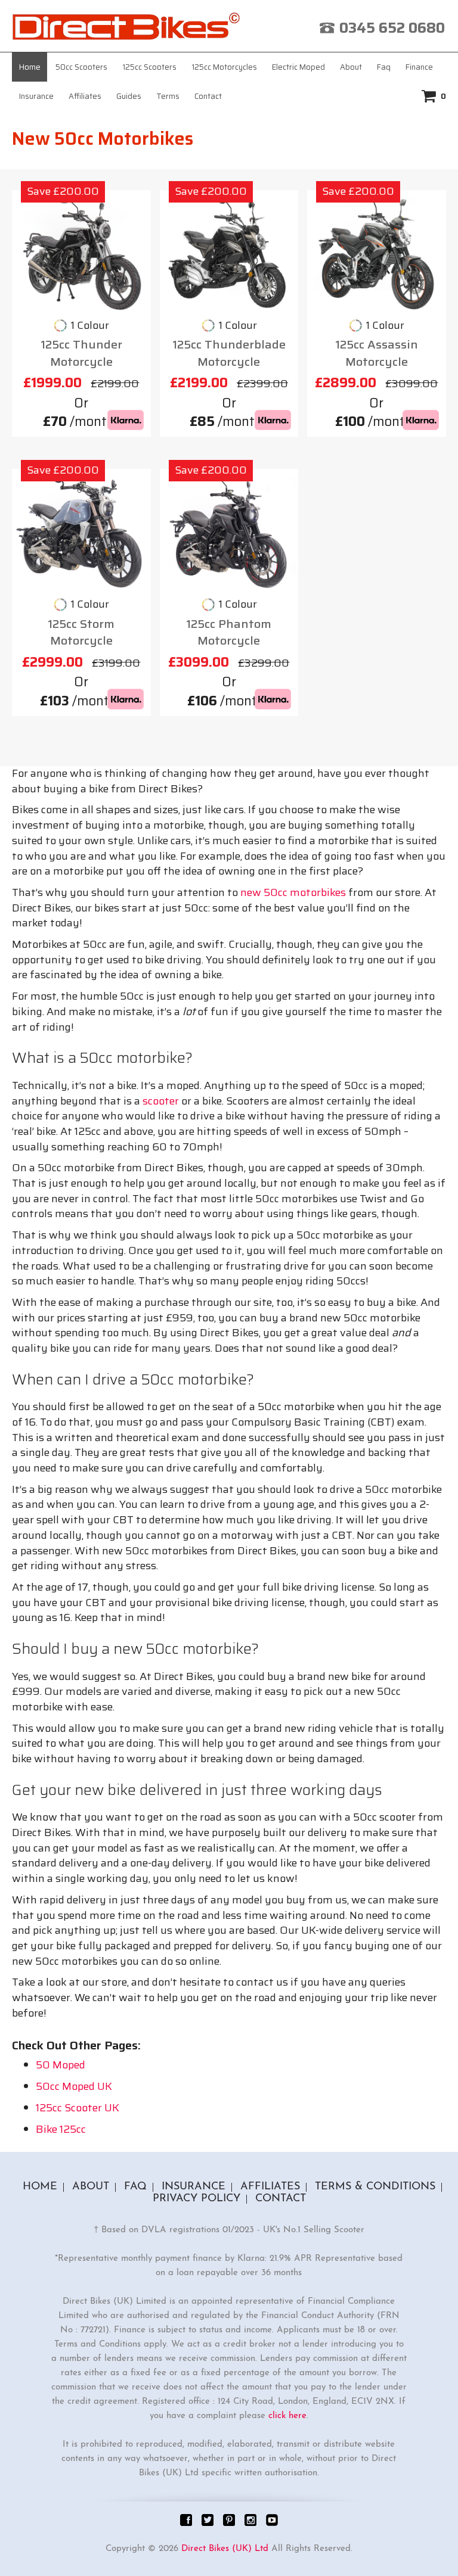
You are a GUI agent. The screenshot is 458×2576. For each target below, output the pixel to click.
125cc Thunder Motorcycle (81, 353)
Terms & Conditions (375, 2187)
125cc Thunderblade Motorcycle (229, 353)
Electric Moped (298, 67)
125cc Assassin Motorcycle (377, 353)
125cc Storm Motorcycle (81, 632)
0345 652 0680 (392, 28)
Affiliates (85, 96)
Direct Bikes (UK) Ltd (225, 2549)
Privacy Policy (196, 2199)
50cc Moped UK (74, 2086)
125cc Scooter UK (78, 2108)
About (351, 67)
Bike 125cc (61, 2129)
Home (30, 67)
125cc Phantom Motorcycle (229, 632)
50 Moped (61, 2065)
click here (287, 2416)
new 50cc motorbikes (293, 892)
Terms (168, 96)
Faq (384, 67)
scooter (161, 1101)
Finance (419, 67)
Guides (129, 96)
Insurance (36, 96)
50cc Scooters (81, 67)
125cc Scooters (149, 67)
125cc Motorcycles (224, 67)
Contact (208, 96)
